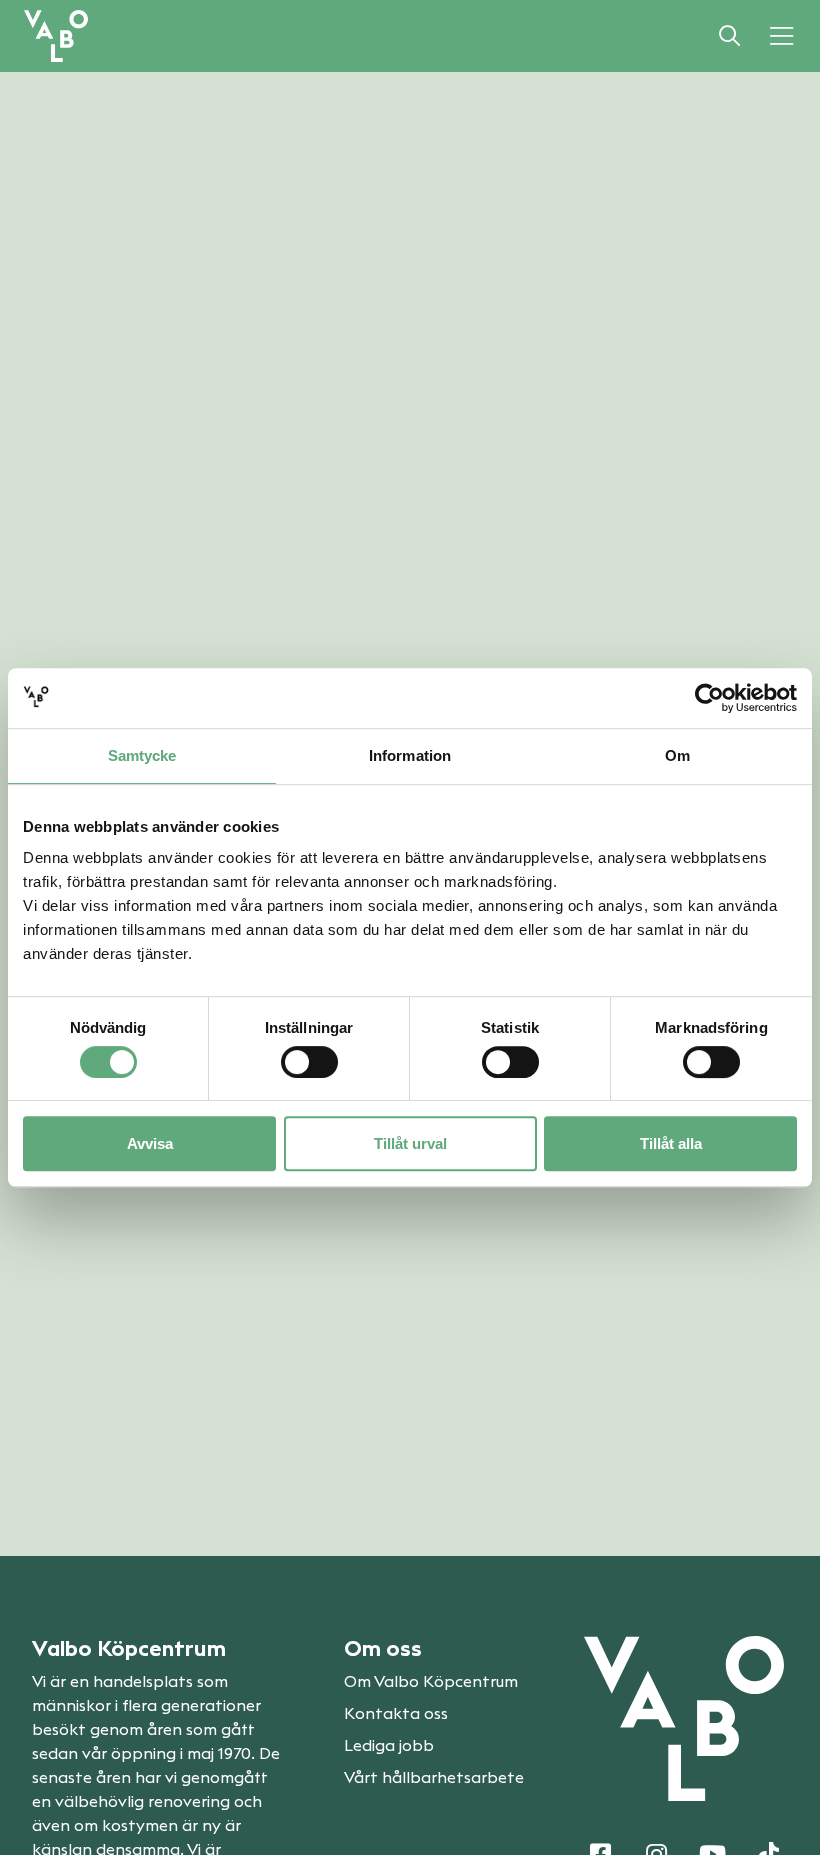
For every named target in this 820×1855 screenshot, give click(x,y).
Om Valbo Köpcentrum (431, 1682)
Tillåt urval (410, 1143)
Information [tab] (410, 755)
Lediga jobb (389, 1746)
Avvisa (150, 1143)
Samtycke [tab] (142, 755)
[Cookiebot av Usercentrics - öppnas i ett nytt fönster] (709, 698)
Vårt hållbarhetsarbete (434, 1778)
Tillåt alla (671, 1143)
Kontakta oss (396, 1714)
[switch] (309, 1062)
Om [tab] (677, 755)
